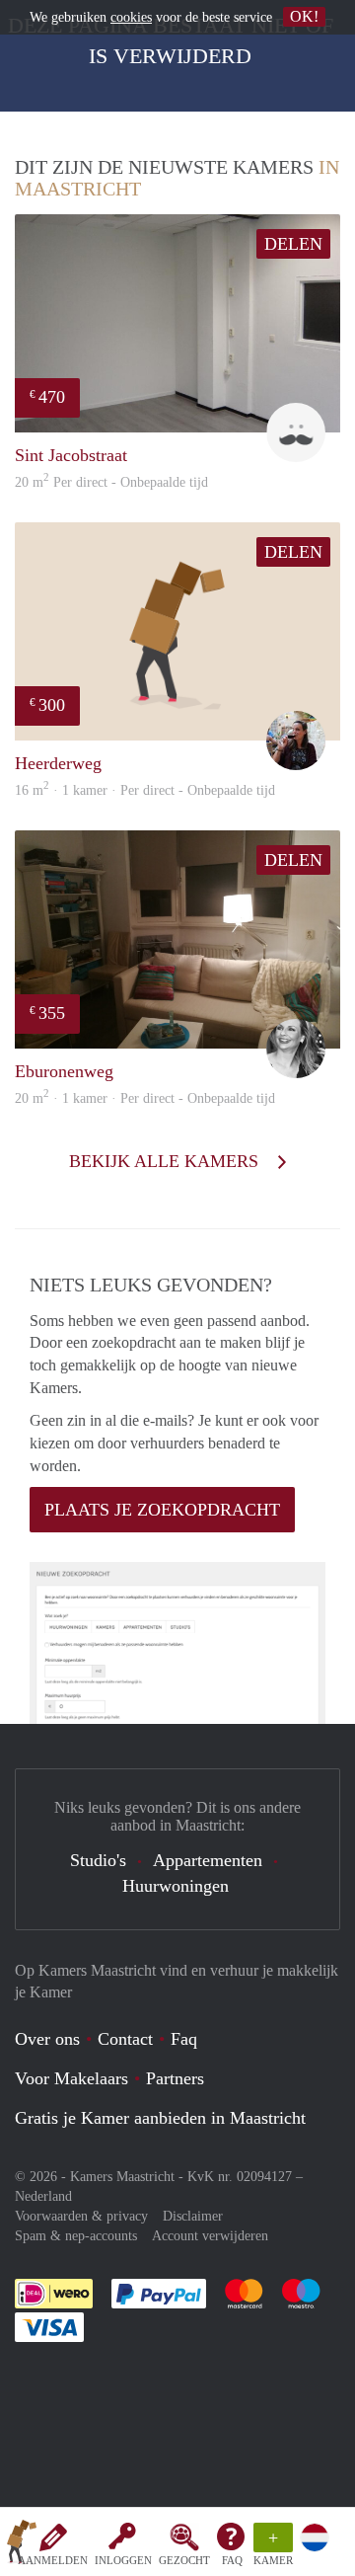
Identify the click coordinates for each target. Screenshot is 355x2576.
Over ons (47, 2039)
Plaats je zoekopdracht (162, 1510)
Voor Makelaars (71, 2078)
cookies (131, 17)
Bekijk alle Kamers (166, 1161)
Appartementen (208, 1860)
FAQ (232, 2560)
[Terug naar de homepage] (22, 2545)
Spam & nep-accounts (76, 2236)
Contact (125, 2039)
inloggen (123, 2560)
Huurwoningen (176, 1886)
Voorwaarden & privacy (81, 2216)
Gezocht (184, 2560)
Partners (175, 2078)
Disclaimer (193, 2216)
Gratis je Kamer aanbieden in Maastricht (160, 2118)
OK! (304, 16)
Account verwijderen (210, 2236)
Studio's (98, 1860)
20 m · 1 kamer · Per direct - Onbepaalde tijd (145, 1098)
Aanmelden (53, 2560)
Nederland (43, 2196)
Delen (293, 244)
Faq (184, 2039)
